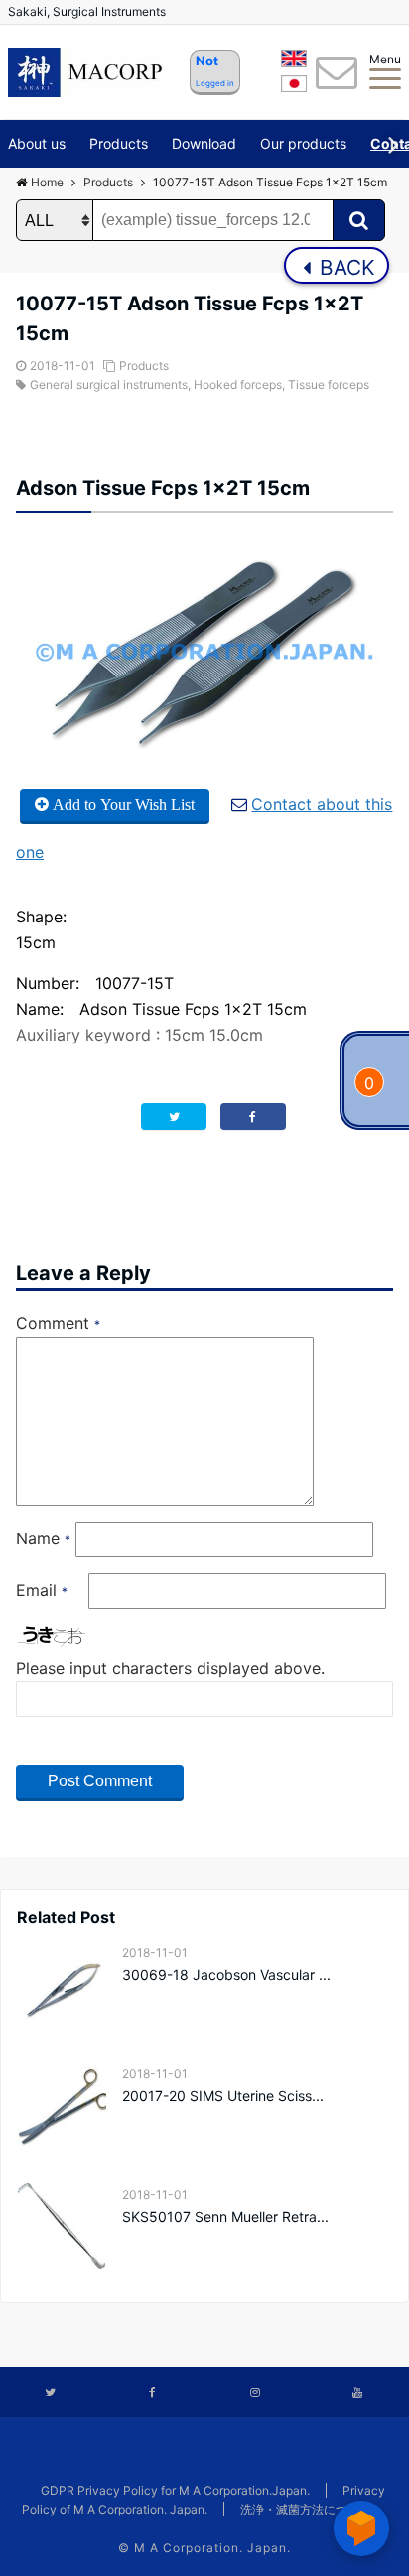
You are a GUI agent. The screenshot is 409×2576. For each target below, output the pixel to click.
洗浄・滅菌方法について (306, 2509)
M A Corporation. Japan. (212, 2548)
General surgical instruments (109, 384)
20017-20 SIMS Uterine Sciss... (223, 2095)
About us (37, 143)
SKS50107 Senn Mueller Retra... (225, 2216)
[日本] (294, 87)
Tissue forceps (329, 384)
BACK (344, 267)
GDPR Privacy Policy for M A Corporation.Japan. (175, 2490)
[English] (294, 61)
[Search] (359, 220)
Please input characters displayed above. (170, 1668)
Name (43, 1538)
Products (119, 143)
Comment (58, 1323)
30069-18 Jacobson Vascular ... (226, 1974)
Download (204, 143)
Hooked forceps (238, 384)
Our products (303, 143)
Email (42, 1590)
